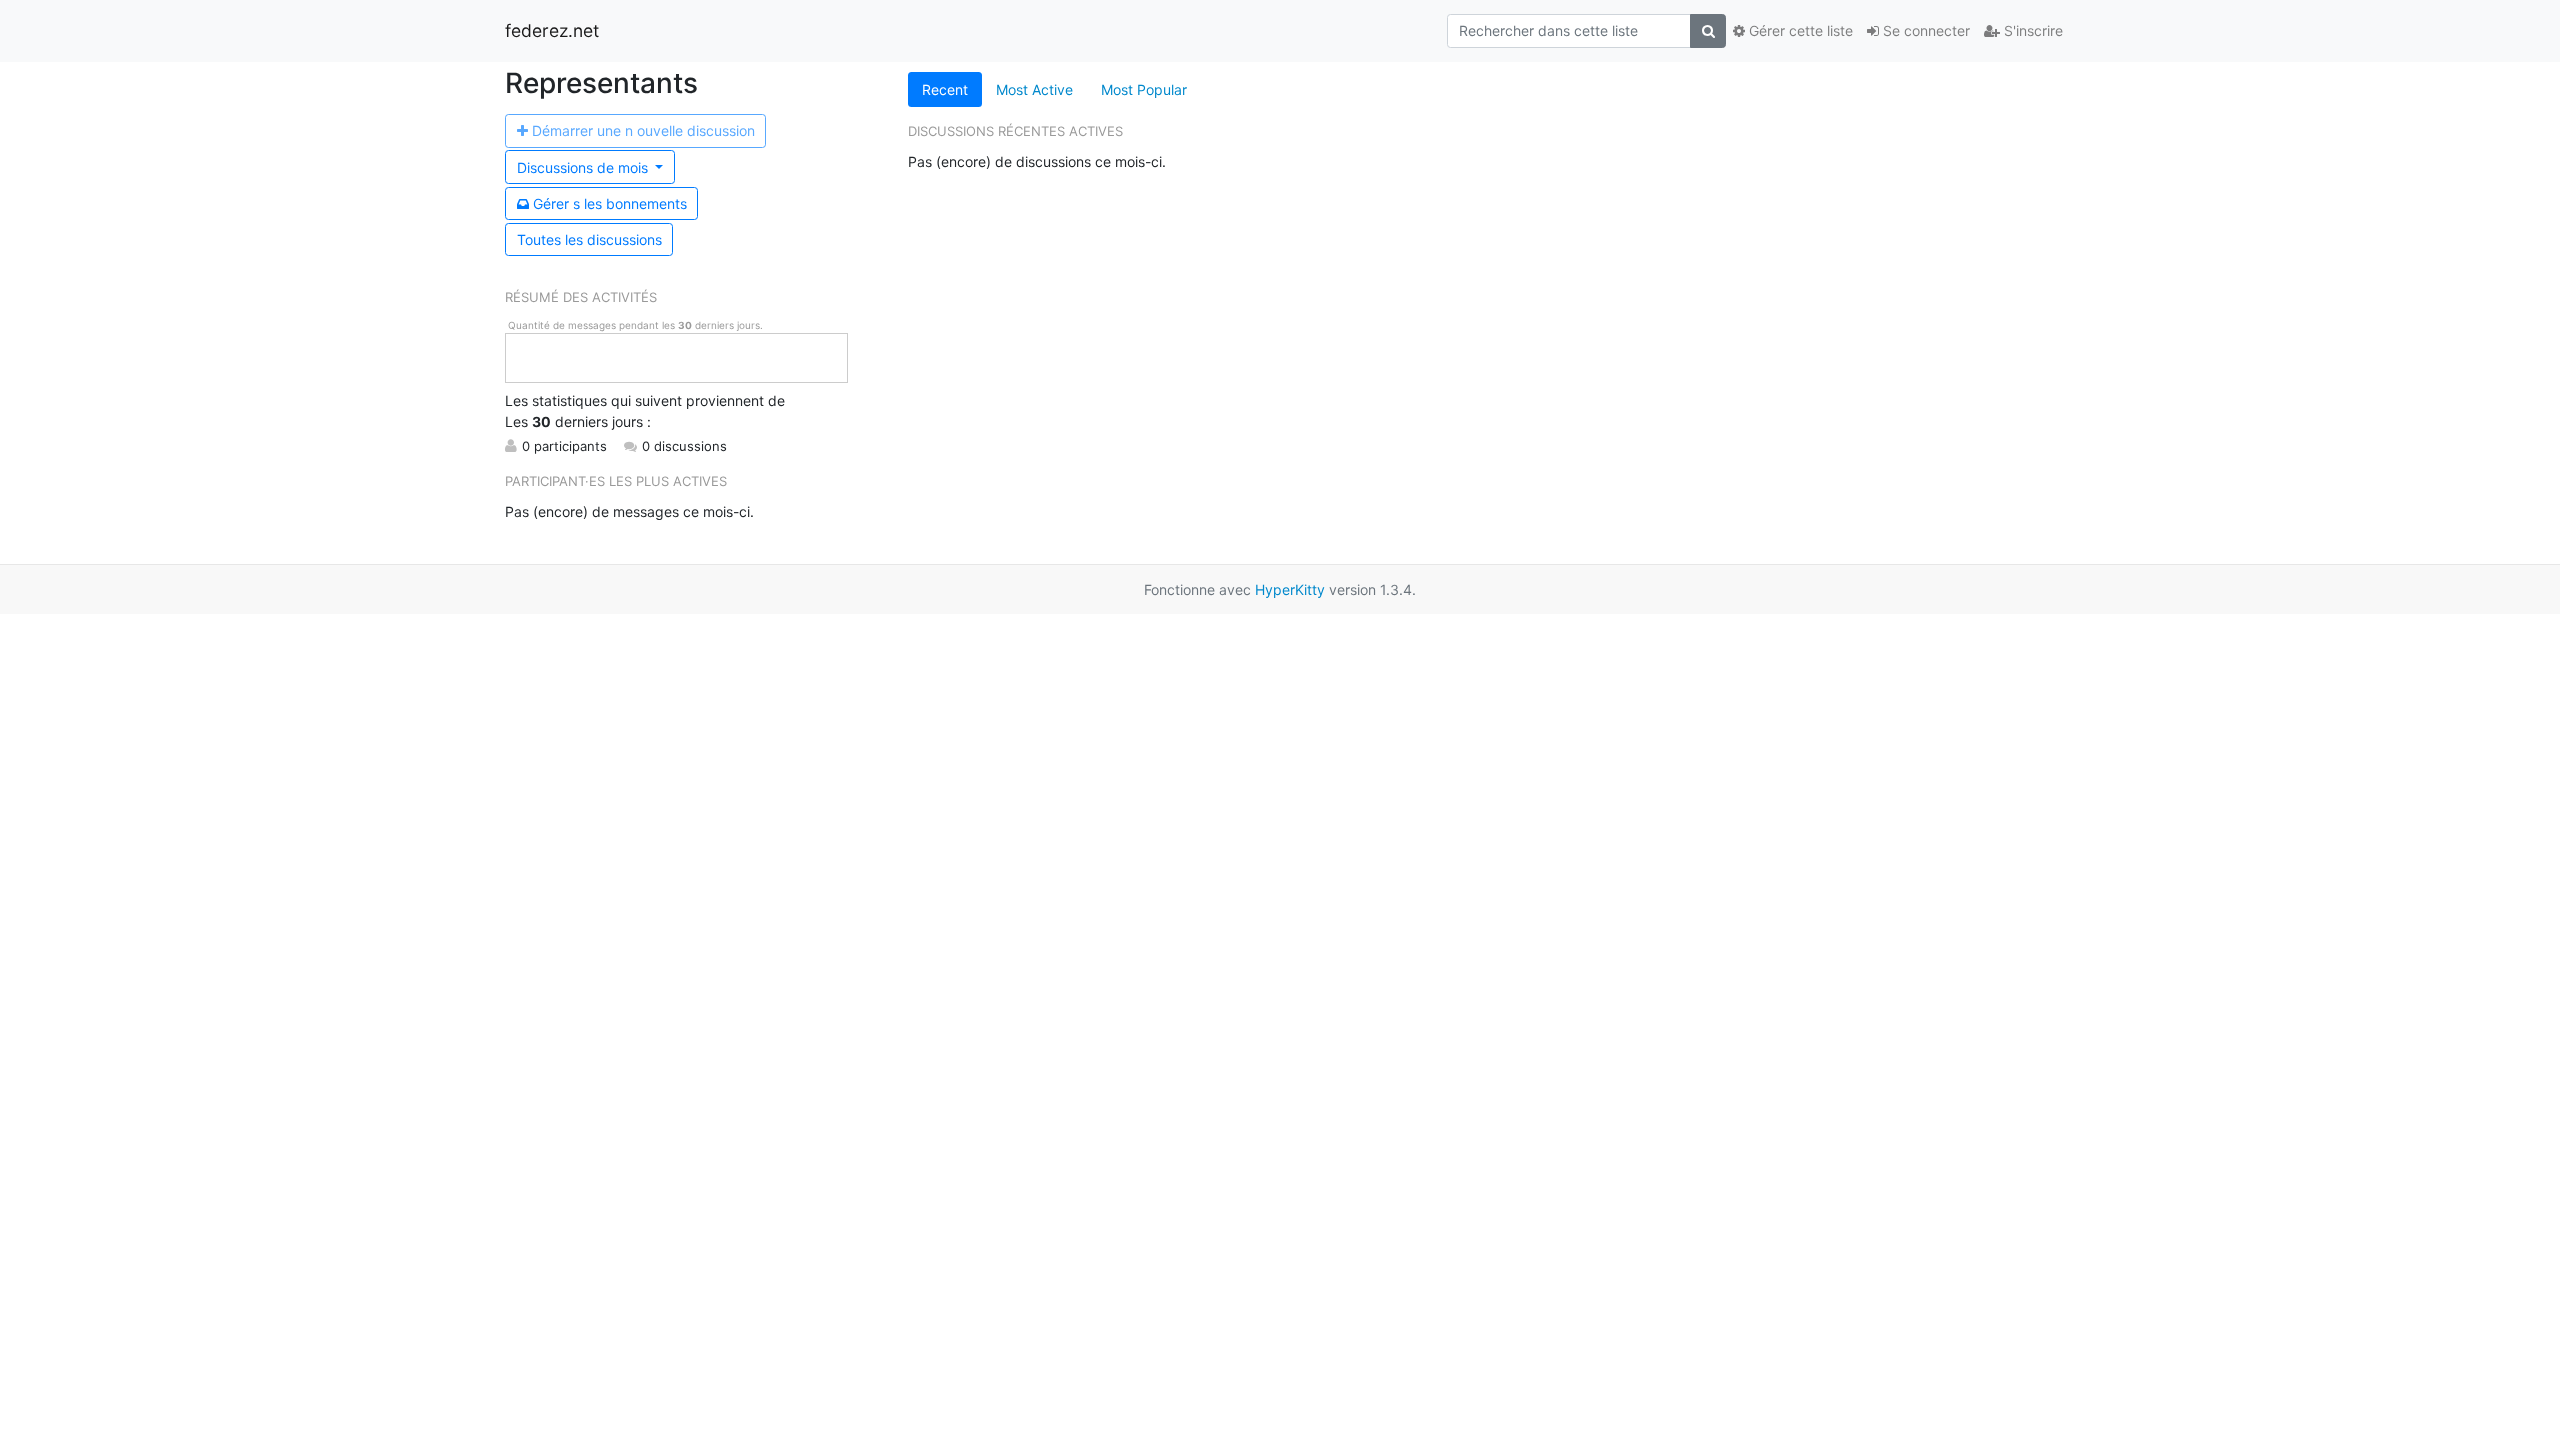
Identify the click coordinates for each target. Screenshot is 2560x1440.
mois (584, 167)
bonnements (610, 203)
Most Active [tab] (1034, 89)
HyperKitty (1290, 589)
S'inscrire (2031, 30)
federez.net (552, 30)
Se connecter (1924, 30)
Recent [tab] (945, 89)
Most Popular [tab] (1144, 89)
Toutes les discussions (589, 239)
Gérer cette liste (1799, 30)
